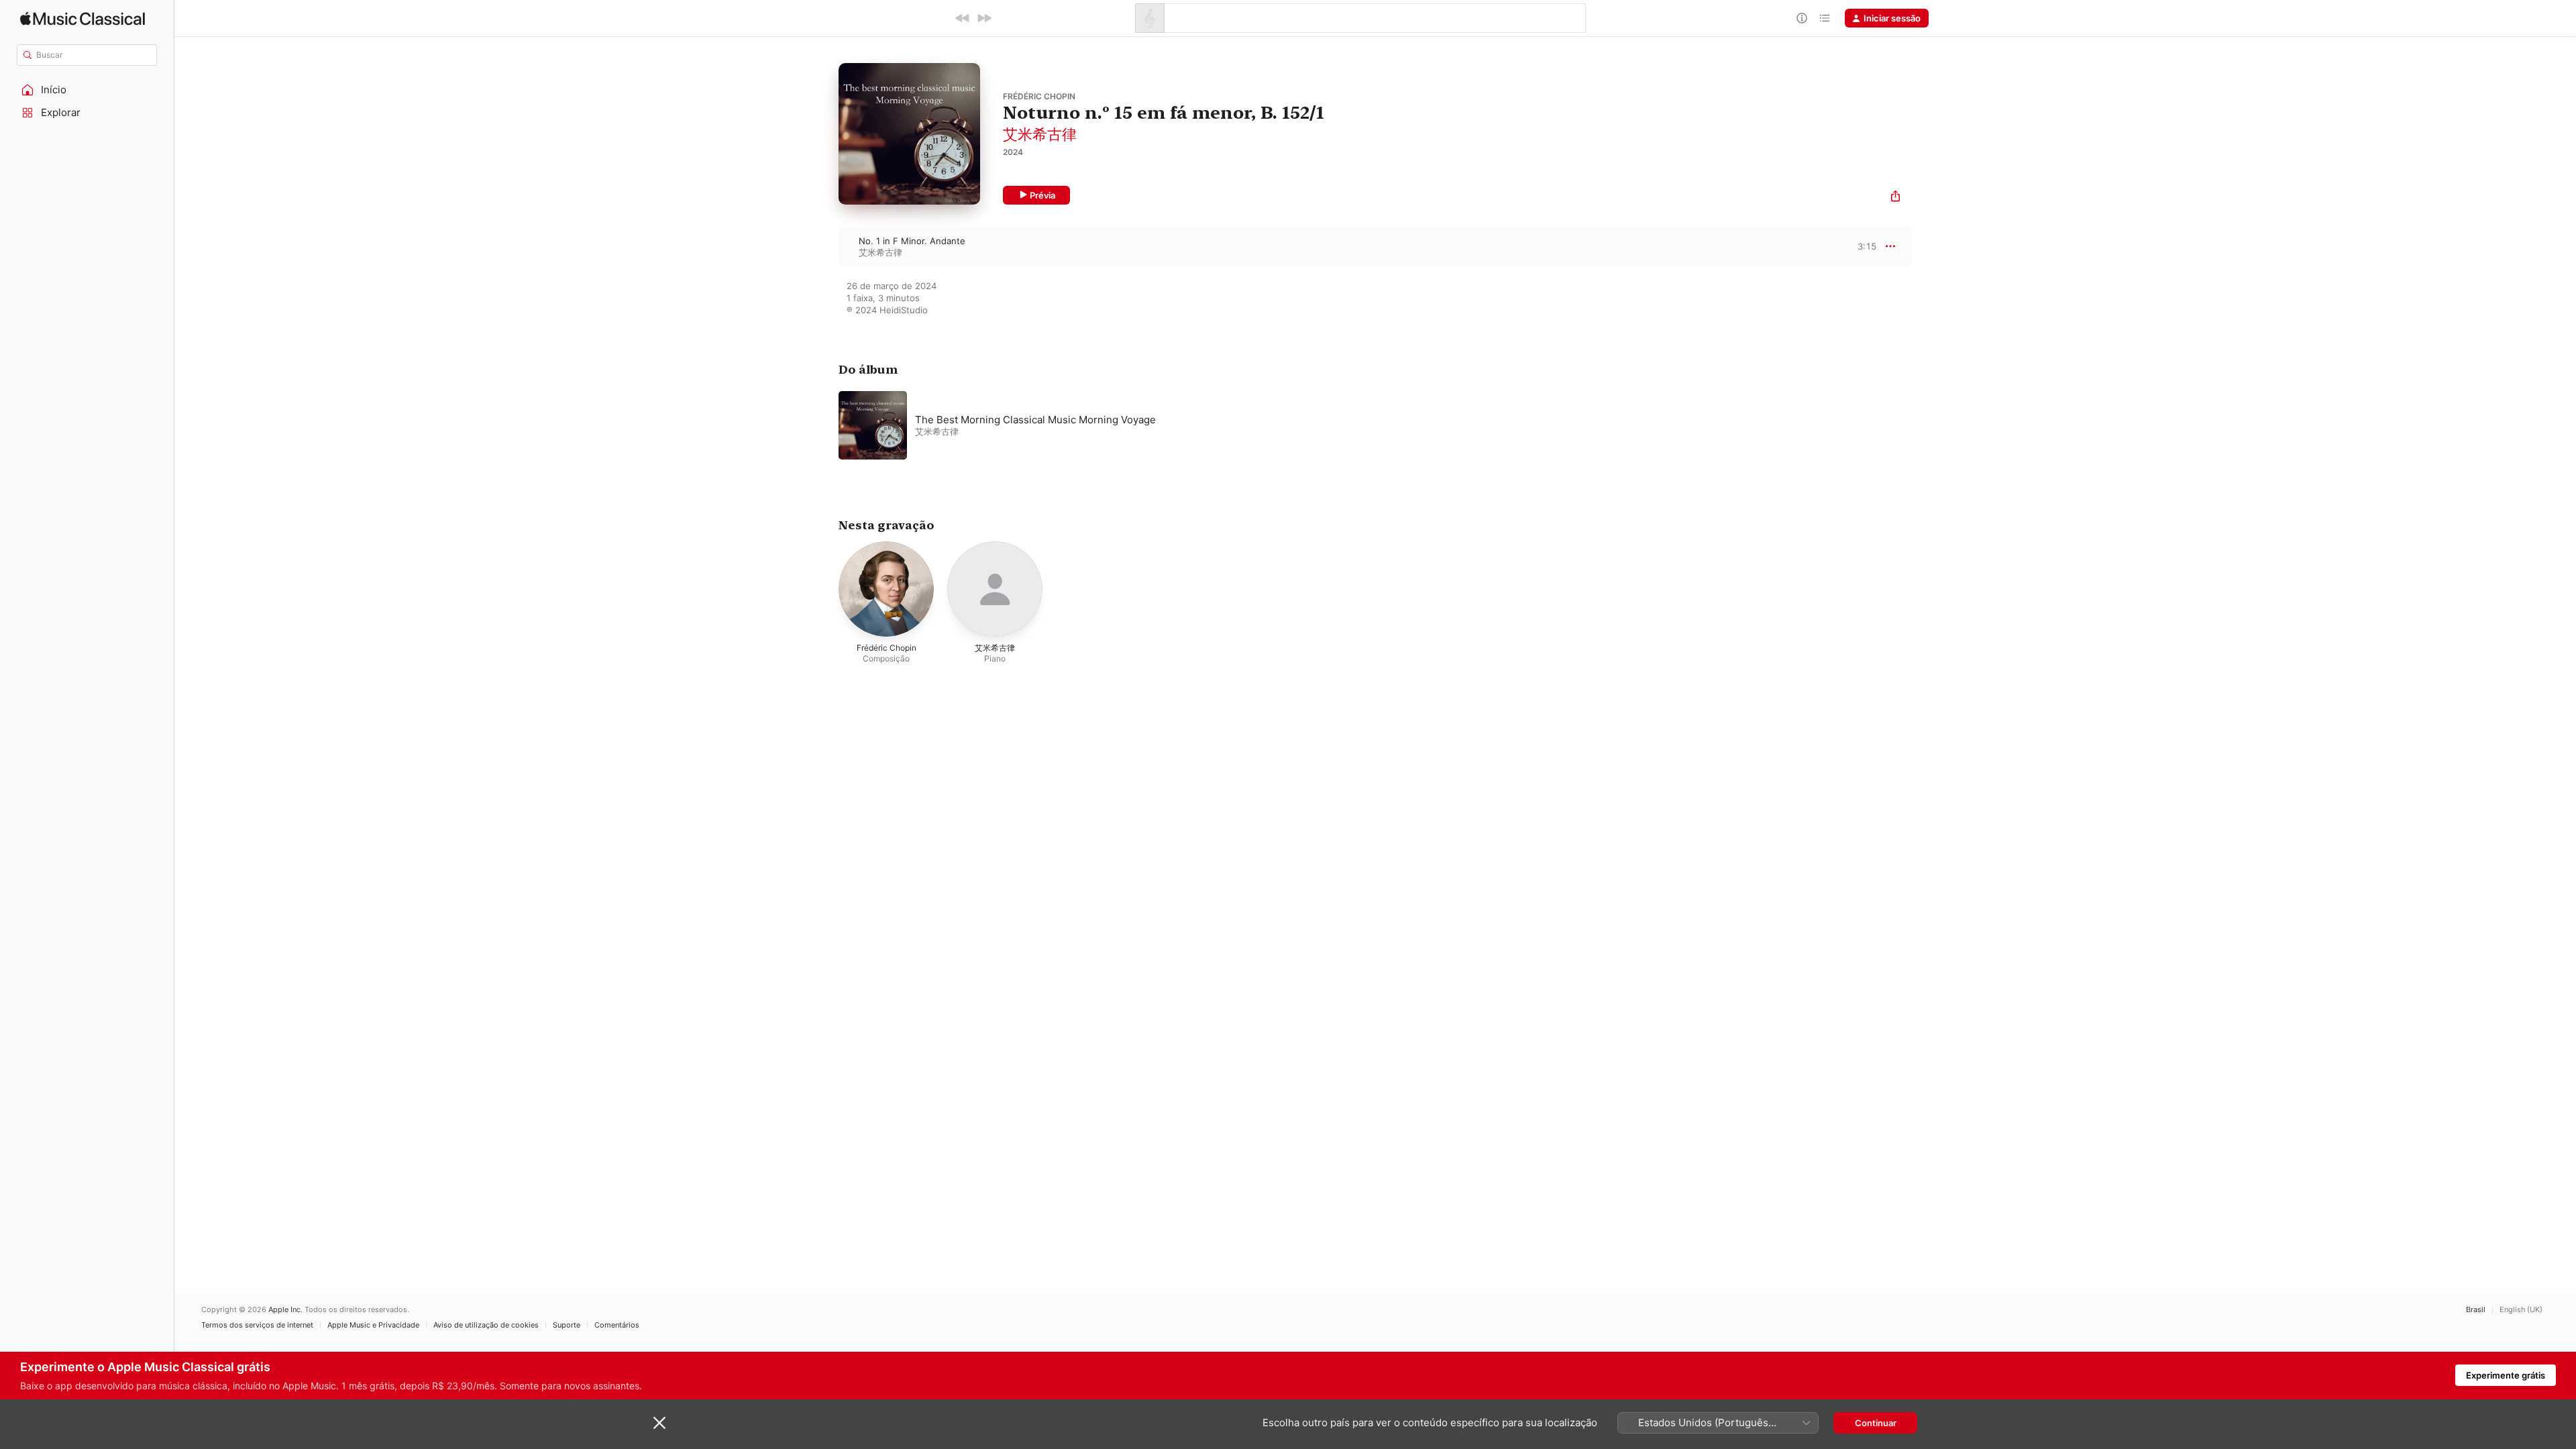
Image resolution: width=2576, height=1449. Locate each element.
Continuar (1876, 1423)
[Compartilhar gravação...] (1895, 198)
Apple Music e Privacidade (373, 1325)
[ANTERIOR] (963, 18)
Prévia (1042, 195)
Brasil (2476, 1310)
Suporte (567, 1325)
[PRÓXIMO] (984, 18)
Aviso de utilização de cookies (486, 1325)
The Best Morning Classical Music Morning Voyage (1035, 420)
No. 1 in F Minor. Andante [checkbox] (912, 241)
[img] (83, 18)
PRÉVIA (1865, 246)
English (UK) (2521, 1310)
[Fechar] (659, 1423)
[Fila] (1825, 18)
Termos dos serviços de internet (257, 1325)
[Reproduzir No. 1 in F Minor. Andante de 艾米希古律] (825, 246)
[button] (87, 90)
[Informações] (1802, 18)
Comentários (617, 1325)
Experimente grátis (2506, 1375)
